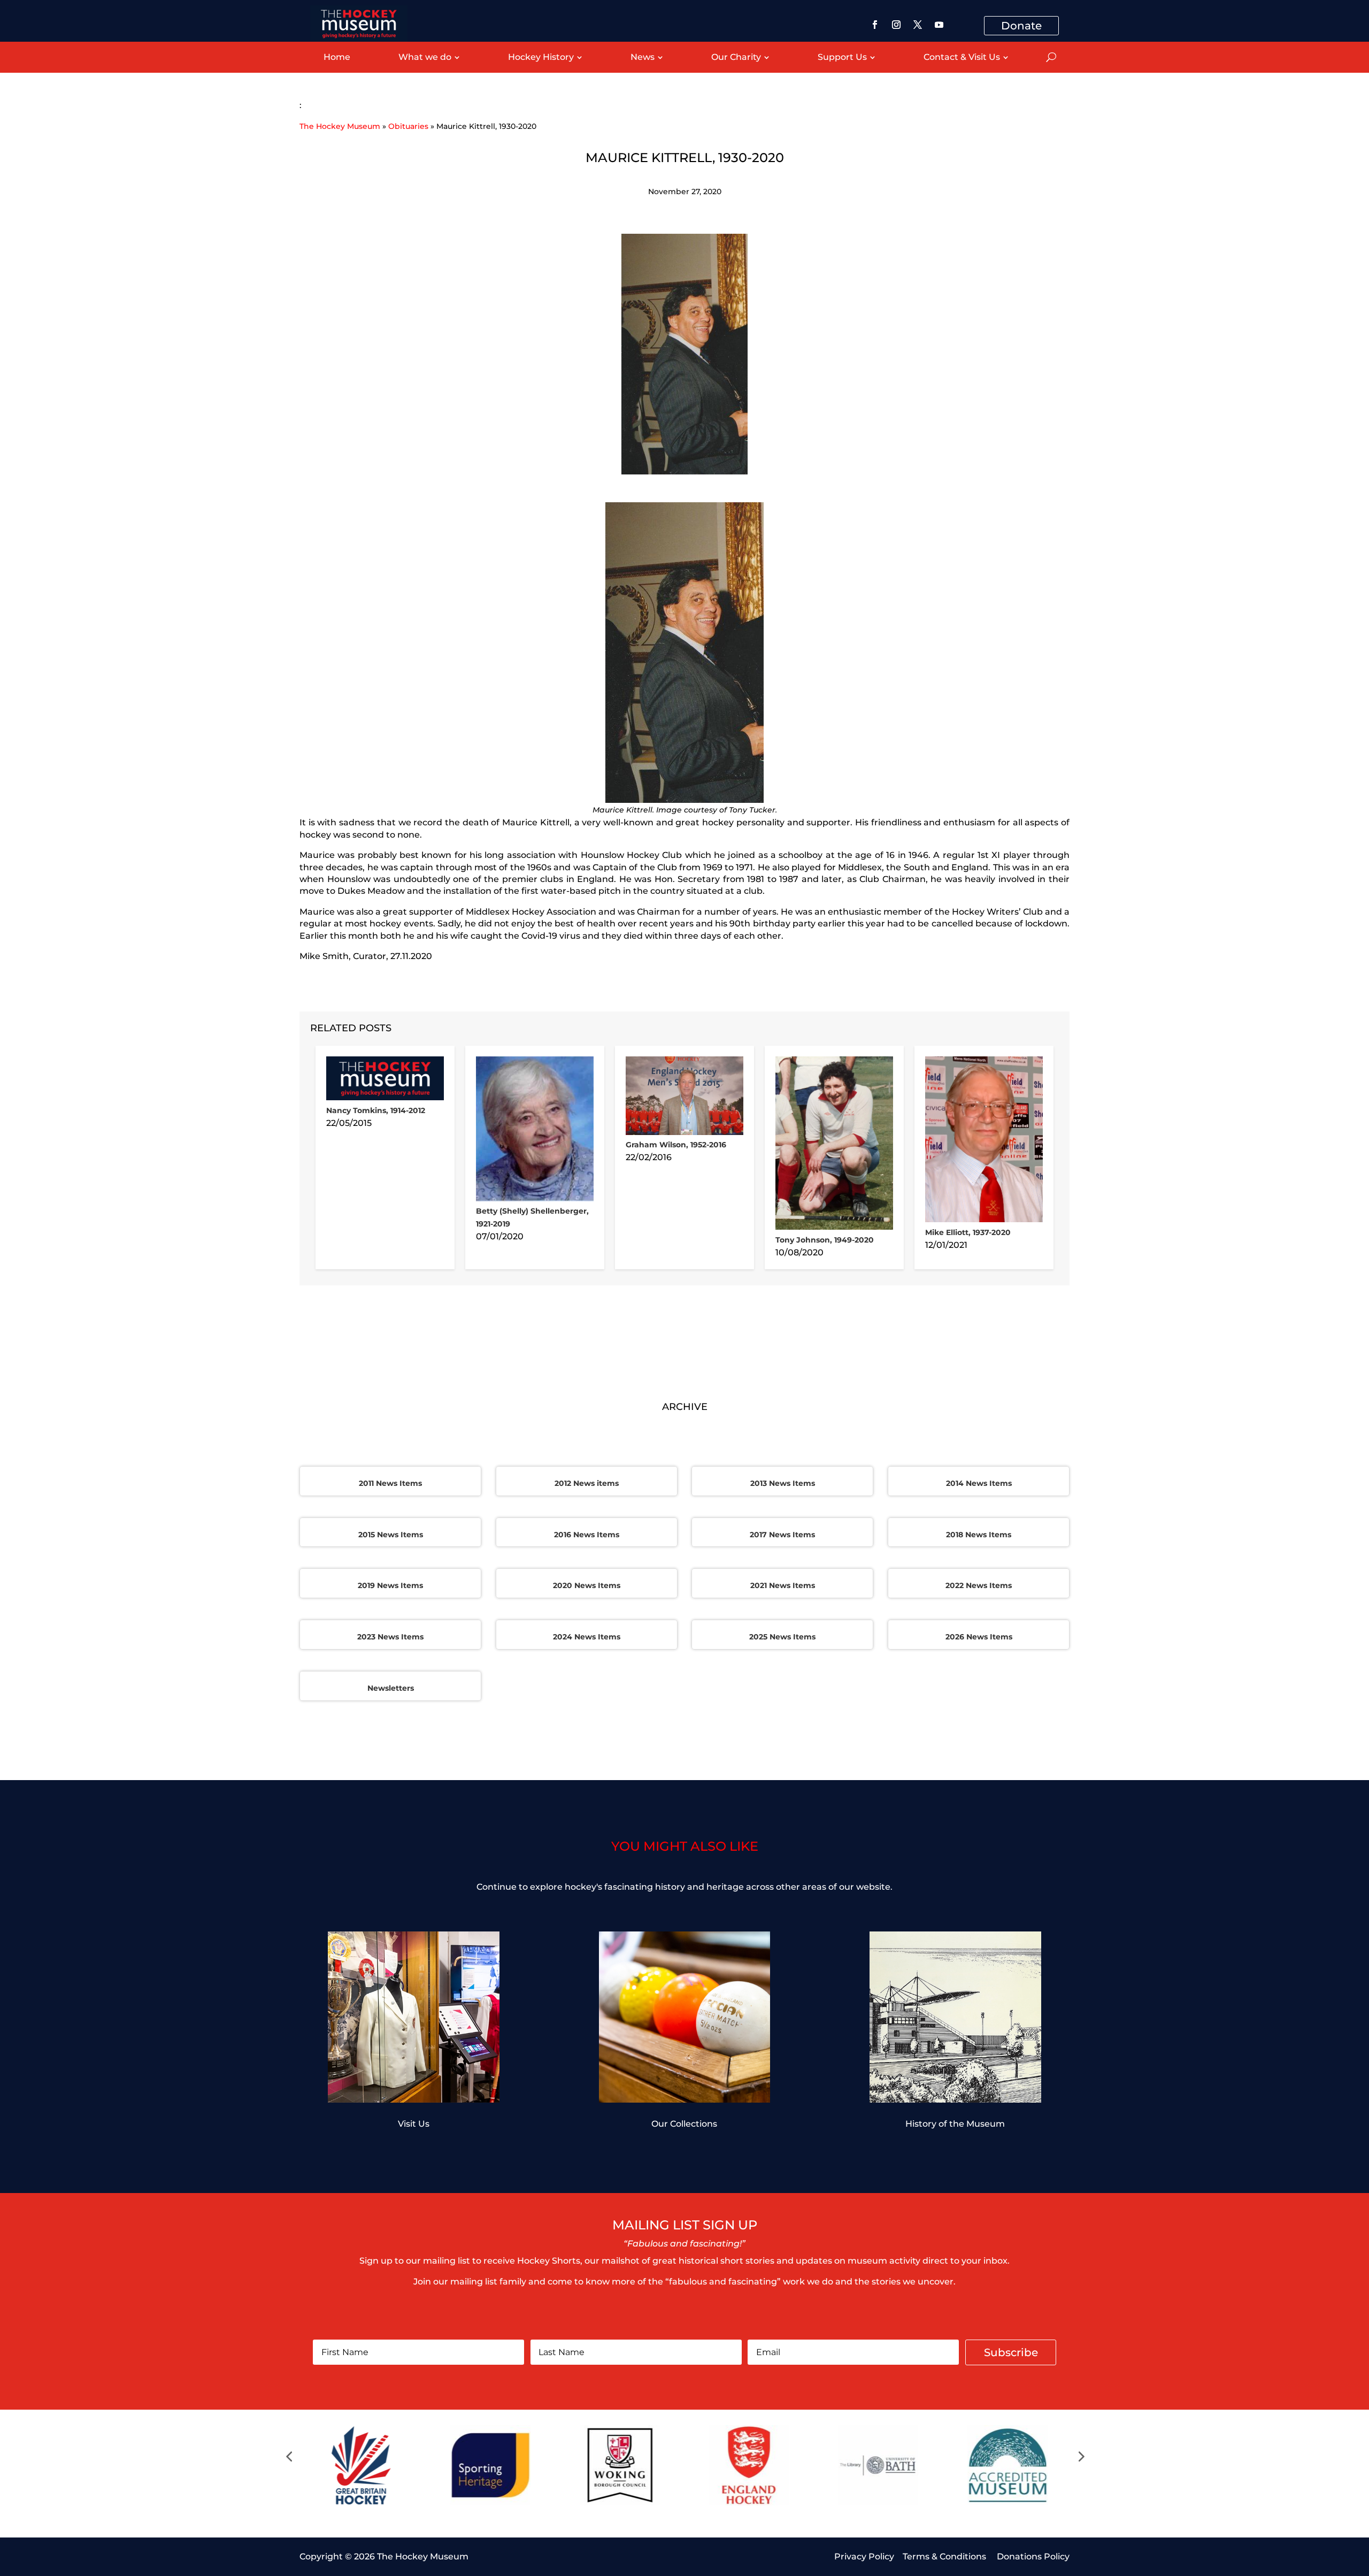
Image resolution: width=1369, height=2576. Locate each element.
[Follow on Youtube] (939, 25)
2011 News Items (390, 1483)
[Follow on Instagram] (896, 25)
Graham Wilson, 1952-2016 (676, 1145)
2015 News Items (391, 1535)
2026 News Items (979, 1637)
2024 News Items (587, 1637)
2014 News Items (979, 1483)
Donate (1021, 26)
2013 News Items (783, 1483)
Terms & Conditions (945, 2556)
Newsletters (391, 1688)
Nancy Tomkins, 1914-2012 (376, 1110)
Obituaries (408, 126)
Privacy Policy (864, 2556)
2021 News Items (783, 1585)
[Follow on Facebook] (875, 25)
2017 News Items (782, 1535)
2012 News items (587, 1483)
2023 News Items (390, 1637)
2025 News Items (782, 1637)
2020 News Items (587, 1585)
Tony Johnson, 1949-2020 (825, 1240)
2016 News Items (587, 1535)
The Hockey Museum (340, 126)
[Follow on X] (918, 25)
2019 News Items (390, 1585)
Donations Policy (1033, 2556)
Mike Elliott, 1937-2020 (968, 1232)
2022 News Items (979, 1585)
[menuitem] (337, 57)
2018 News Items (979, 1535)
